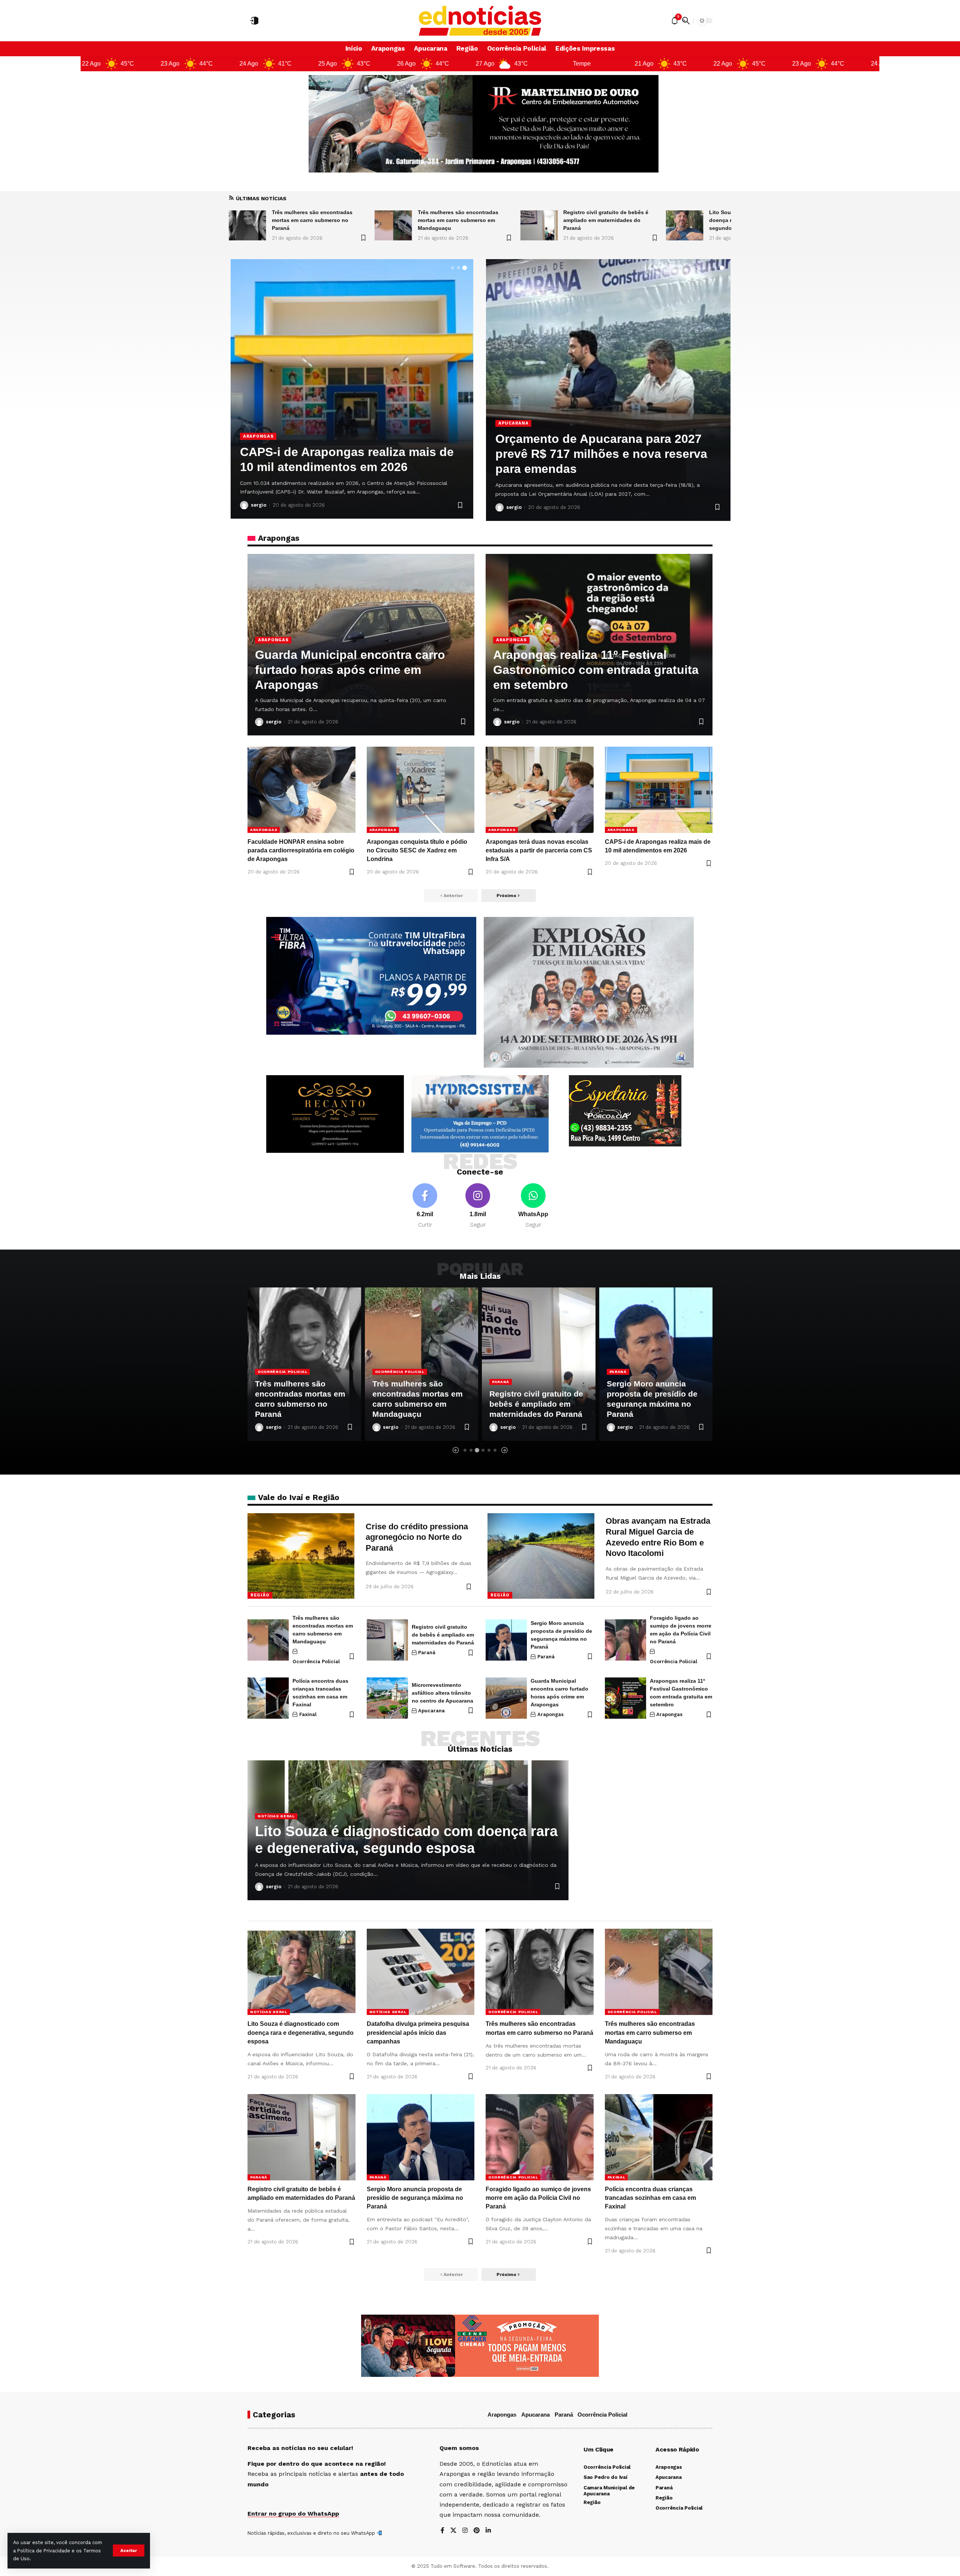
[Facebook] (425, 1206)
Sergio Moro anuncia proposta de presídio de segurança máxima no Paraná (415, 2198)
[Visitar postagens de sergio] (244, 505)
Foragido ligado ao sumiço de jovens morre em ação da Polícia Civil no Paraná (538, 2198)
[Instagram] (478, 1206)
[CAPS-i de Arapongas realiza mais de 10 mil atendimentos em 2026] (659, 790)
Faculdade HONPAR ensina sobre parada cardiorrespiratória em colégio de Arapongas (301, 850)
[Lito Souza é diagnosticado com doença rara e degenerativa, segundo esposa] (393, 225)
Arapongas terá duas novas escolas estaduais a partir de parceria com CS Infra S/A (539, 850)
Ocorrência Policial (316, 1662)
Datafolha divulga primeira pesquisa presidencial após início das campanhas (610, 220)
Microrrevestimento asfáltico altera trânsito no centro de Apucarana (442, 1693)
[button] (129, 2550)
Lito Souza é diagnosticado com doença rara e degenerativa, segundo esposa (459, 220)
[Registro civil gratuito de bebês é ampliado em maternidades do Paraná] (247, 225)
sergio (259, 505)
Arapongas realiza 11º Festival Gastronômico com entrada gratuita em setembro (596, 670)
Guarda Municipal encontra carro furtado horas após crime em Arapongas (335, 452)
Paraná (266, 1382)
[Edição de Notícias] (480, 21)
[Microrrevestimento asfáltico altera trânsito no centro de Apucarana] (387, 1698)
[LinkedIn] (488, 2531)
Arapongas (258, 421)
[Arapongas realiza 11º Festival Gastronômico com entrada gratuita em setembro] (625, 1698)
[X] (453, 2531)
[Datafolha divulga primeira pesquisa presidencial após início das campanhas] (539, 225)
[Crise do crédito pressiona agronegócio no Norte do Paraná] (301, 1556)
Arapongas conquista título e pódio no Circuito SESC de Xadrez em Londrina (417, 850)
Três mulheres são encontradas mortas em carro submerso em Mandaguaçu (650, 2032)
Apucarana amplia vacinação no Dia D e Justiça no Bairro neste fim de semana (605, 454)
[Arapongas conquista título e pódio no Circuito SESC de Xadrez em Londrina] (421, 790)
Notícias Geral (511, 1361)
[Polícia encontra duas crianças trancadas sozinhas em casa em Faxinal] (268, 1698)
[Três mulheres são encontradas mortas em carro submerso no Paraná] (685, 225)
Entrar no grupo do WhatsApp (293, 2514)
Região (260, 1595)
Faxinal (308, 1714)
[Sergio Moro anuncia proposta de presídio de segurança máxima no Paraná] (506, 1640)
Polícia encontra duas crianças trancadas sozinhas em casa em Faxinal (650, 2198)
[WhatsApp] (533, 1206)
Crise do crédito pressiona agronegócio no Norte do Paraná (417, 1537)
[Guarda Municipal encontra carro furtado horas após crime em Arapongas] (506, 1698)
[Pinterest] (477, 2531)
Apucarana (513, 423)
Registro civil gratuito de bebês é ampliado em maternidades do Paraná (314, 220)
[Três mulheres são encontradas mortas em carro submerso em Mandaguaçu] (268, 1640)
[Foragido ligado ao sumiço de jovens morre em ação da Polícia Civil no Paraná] (625, 1640)
